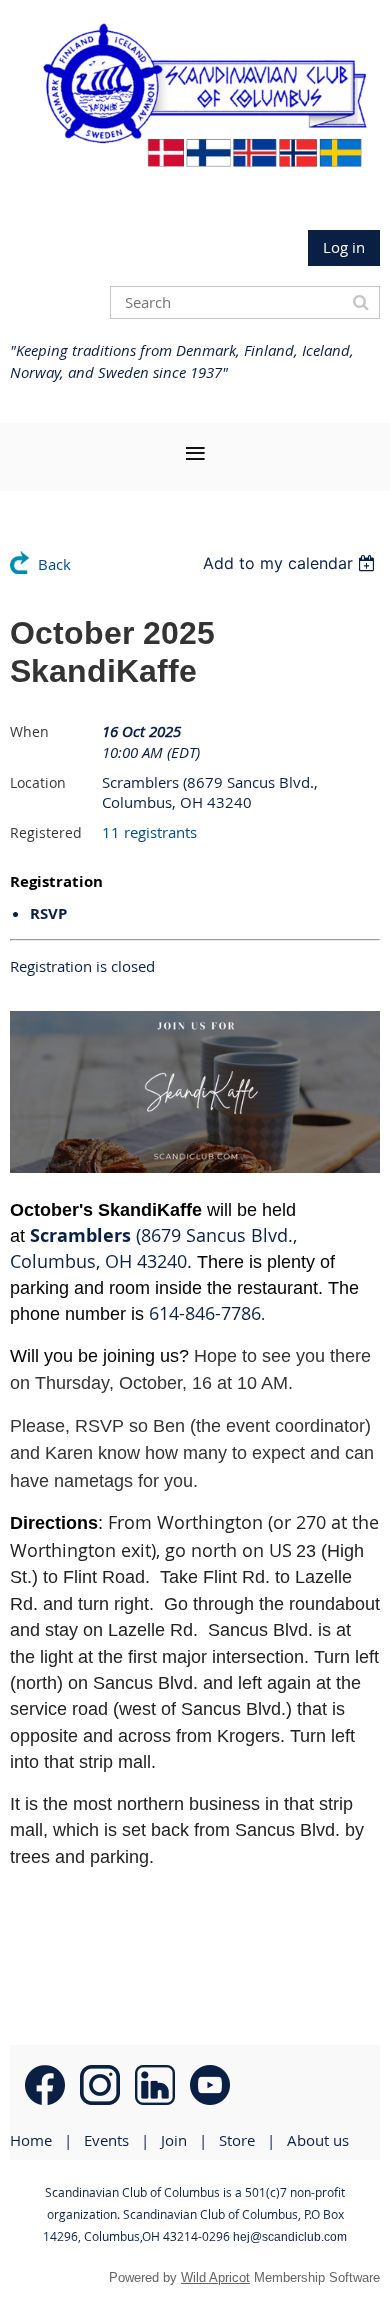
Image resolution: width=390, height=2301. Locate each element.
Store (237, 2140)
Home (31, 2140)
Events (106, 2140)
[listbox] (291, 563)
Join (174, 2140)
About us (318, 2140)
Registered (46, 832)
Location (38, 782)
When (29, 731)
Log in (344, 247)
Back (54, 564)
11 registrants (149, 832)
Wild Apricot (215, 2277)
